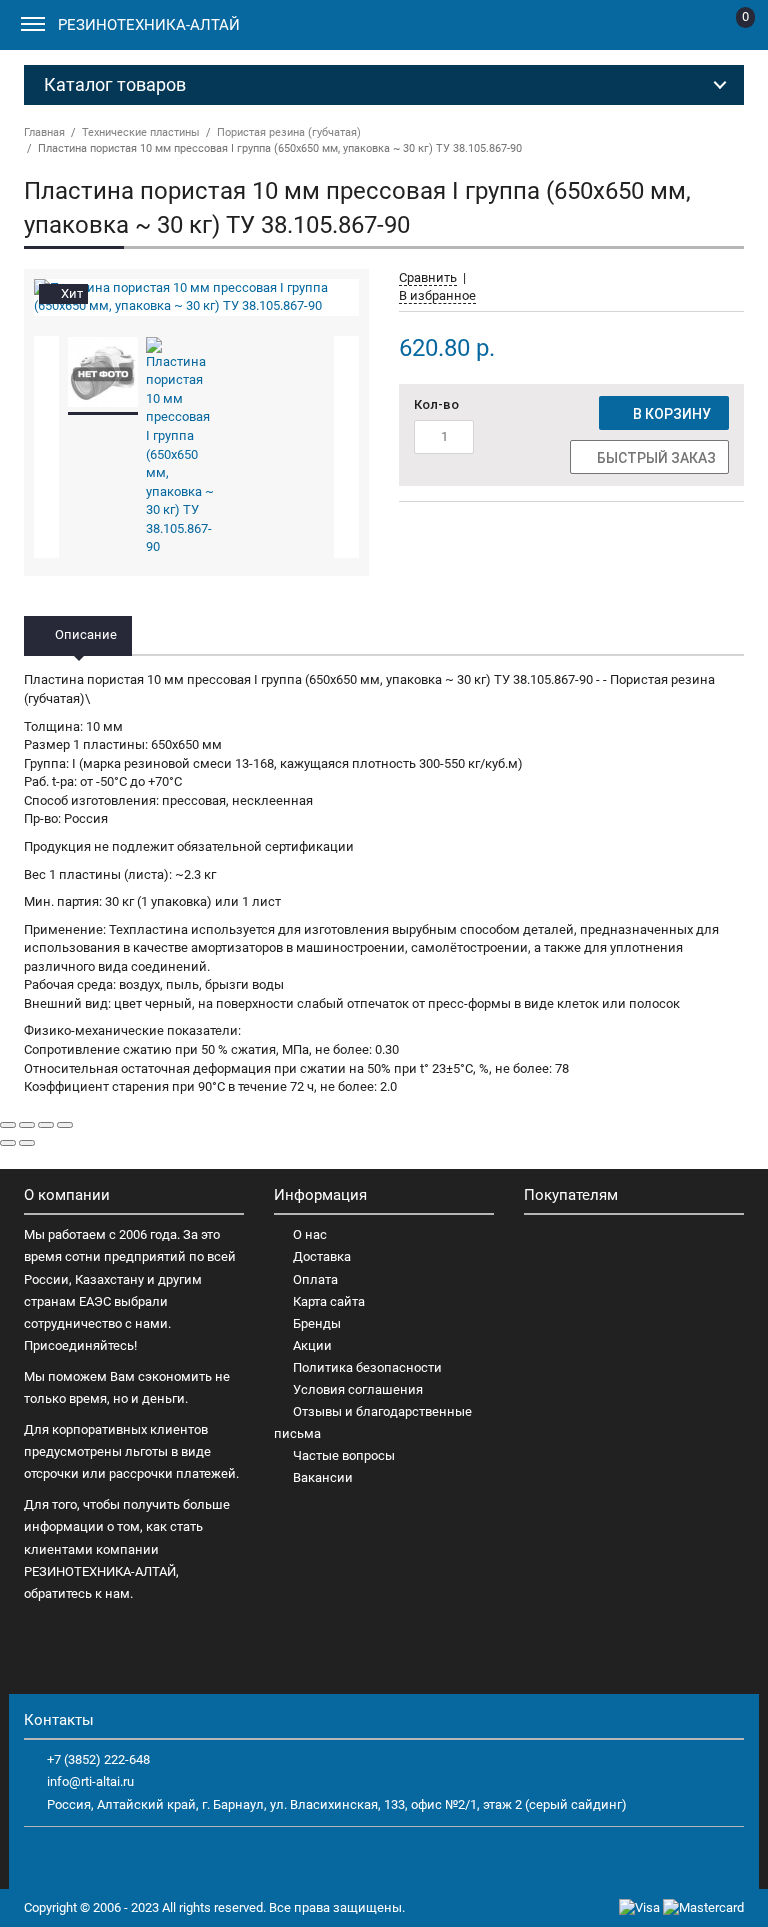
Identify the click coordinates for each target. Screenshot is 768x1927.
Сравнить (428, 277)
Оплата (315, 1279)
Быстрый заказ (655, 458)
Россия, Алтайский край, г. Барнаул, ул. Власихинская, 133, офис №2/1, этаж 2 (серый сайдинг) (337, 1804)
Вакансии (323, 1477)
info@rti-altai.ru (90, 1781)
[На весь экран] (46, 1125)
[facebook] (40, 1858)
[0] (729, 28)
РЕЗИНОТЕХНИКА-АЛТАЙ (149, 25)
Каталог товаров (115, 84)
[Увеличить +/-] (65, 1125)
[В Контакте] (75, 1858)
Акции (312, 1345)
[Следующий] (27, 1143)
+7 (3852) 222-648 (98, 1759)
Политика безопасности (367, 1367)
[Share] (27, 1125)
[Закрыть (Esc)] (8, 1125)
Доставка (322, 1256)
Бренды (317, 1323)
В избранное (437, 295)
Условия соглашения (358, 1389)
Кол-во (436, 404)
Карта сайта (329, 1301)
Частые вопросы (344, 1455)
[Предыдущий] (8, 1143)
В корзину (669, 414)
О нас (310, 1234)
